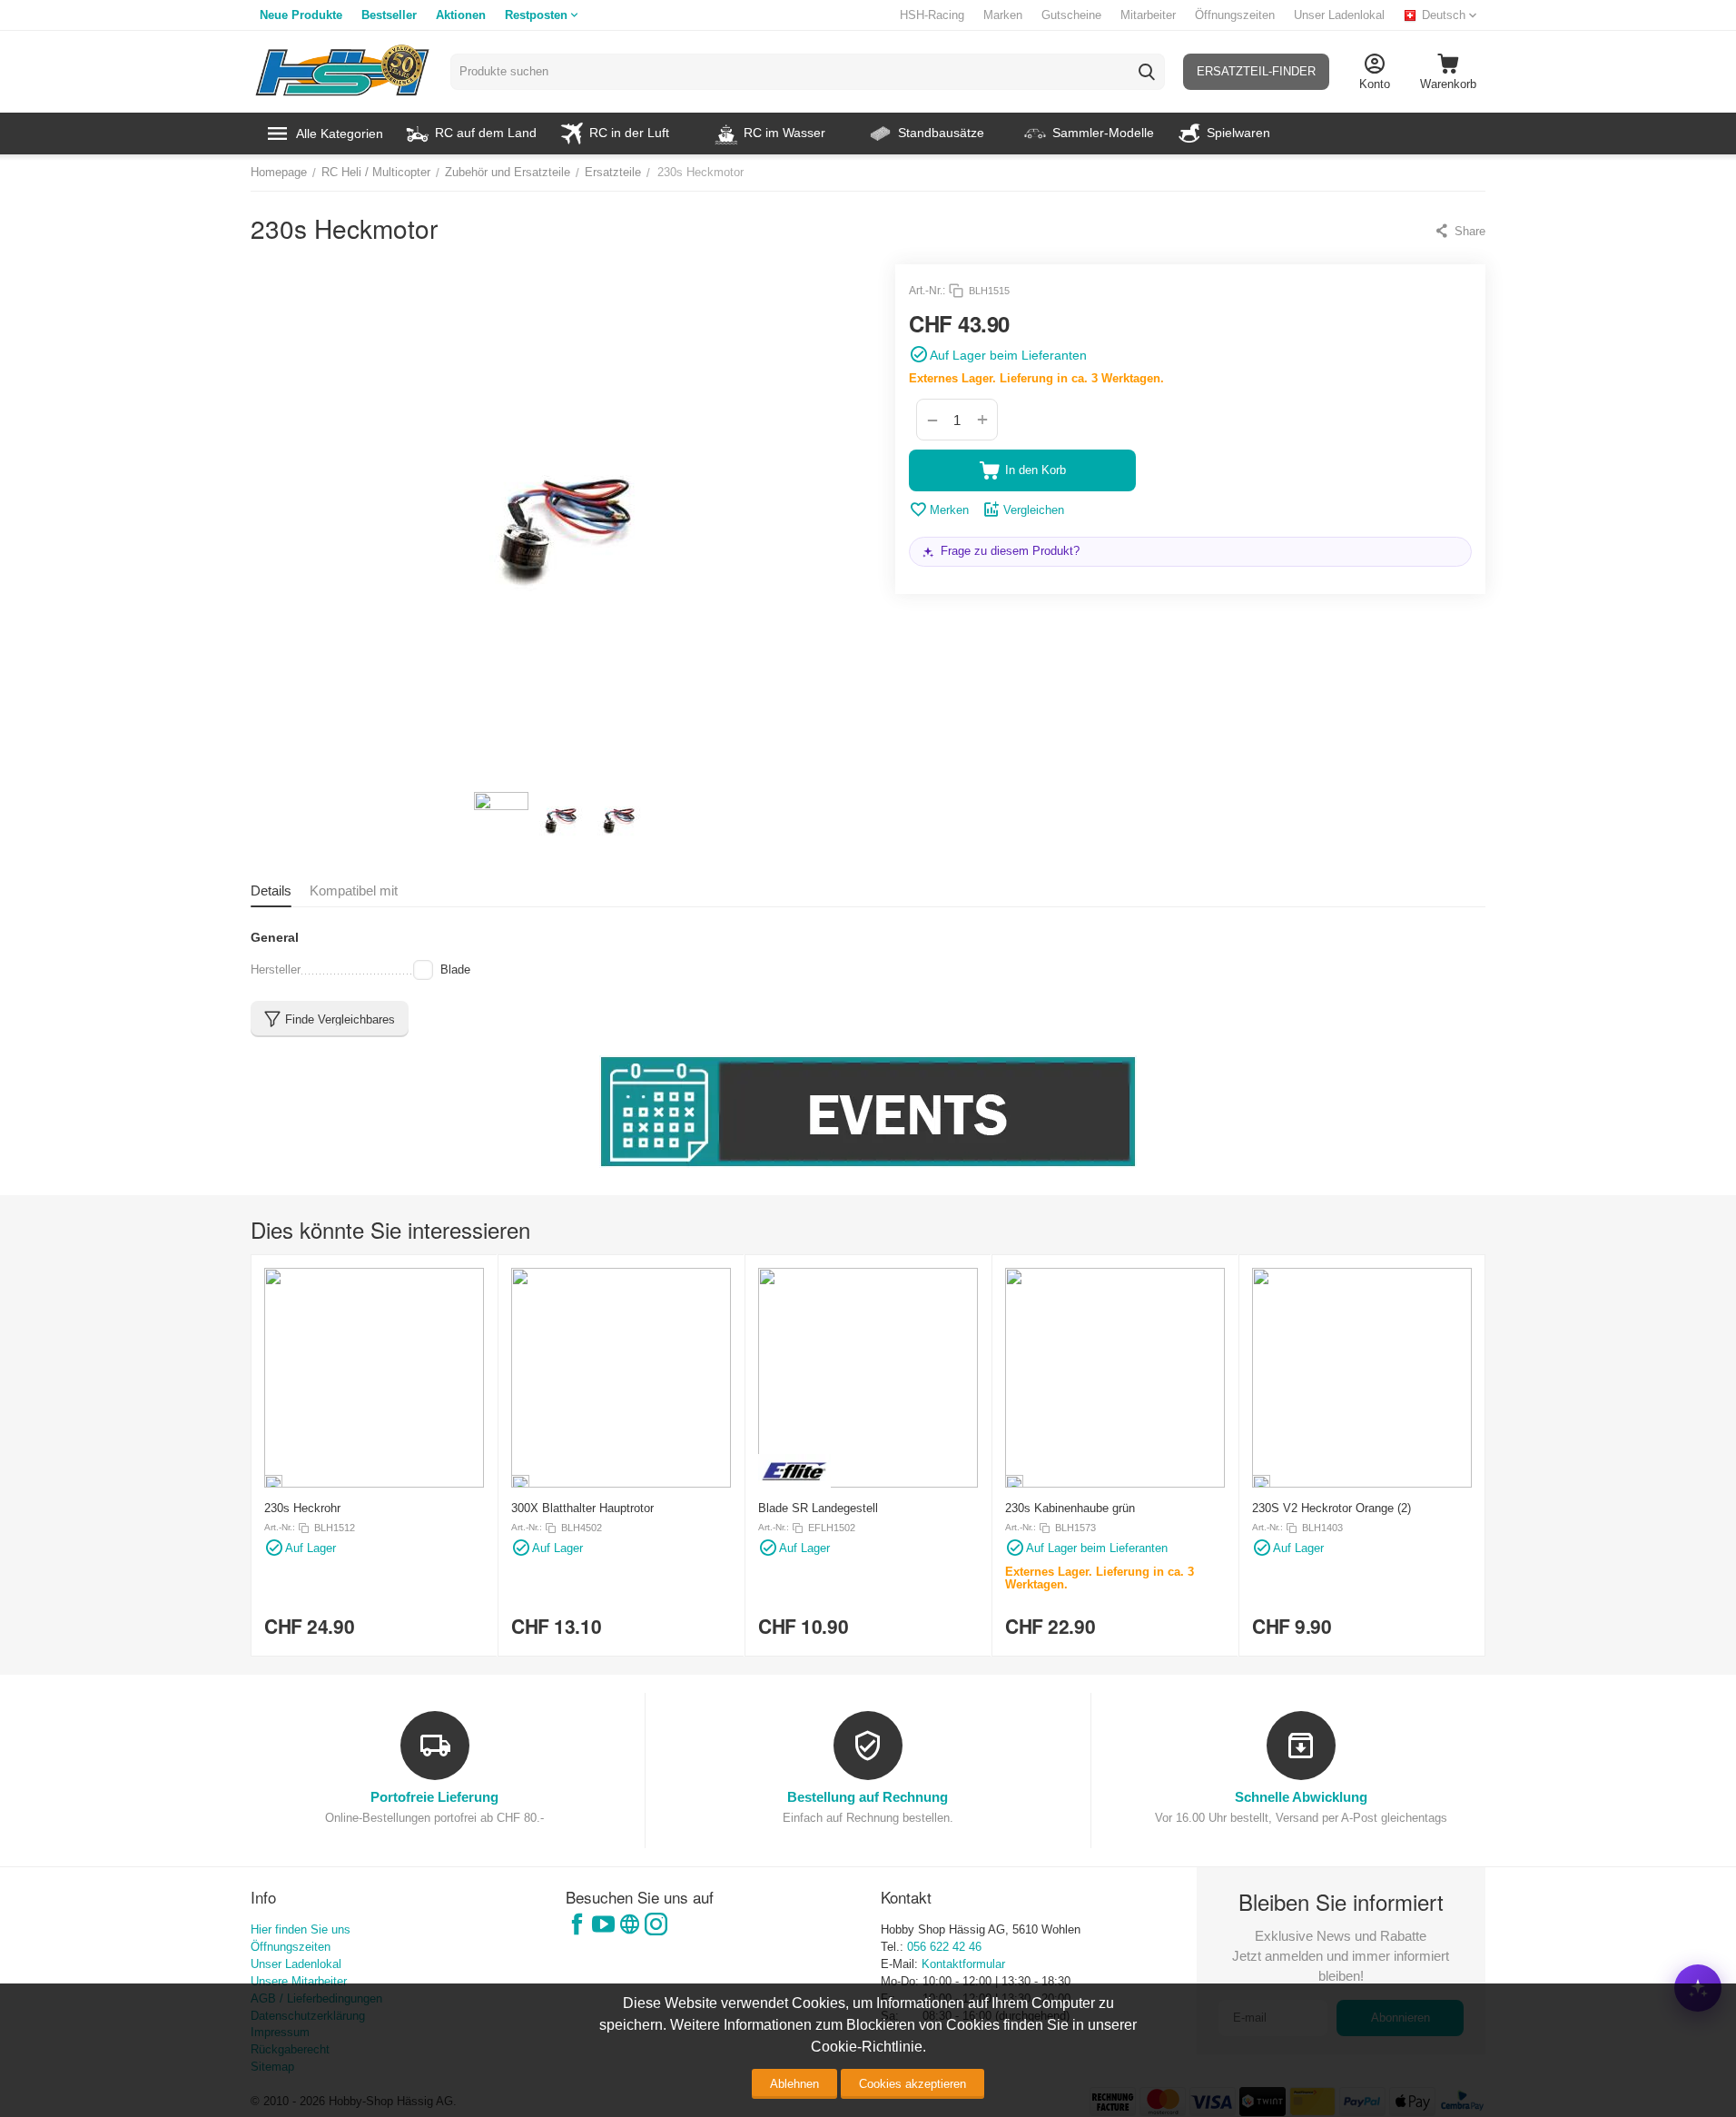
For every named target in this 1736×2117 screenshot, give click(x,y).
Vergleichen (1034, 510)
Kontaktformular (963, 1964)
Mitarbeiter (1148, 15)
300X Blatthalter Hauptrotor (582, 1508)
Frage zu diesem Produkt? (1010, 551)
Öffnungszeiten (1235, 15)
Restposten (536, 15)
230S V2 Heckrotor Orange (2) (1332, 1508)
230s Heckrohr (302, 1508)
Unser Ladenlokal (1339, 15)
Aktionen (461, 15)
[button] (1460, 231)
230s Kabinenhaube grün (1070, 1508)
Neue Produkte (301, 15)
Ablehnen (794, 2084)
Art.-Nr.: (927, 291)
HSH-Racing (932, 15)
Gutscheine (1071, 15)
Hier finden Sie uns (301, 1929)
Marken (1003, 15)
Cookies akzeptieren (912, 2084)
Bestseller (389, 15)
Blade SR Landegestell (818, 1508)
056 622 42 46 (944, 1947)
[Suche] (1147, 72)
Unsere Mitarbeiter (299, 1981)
